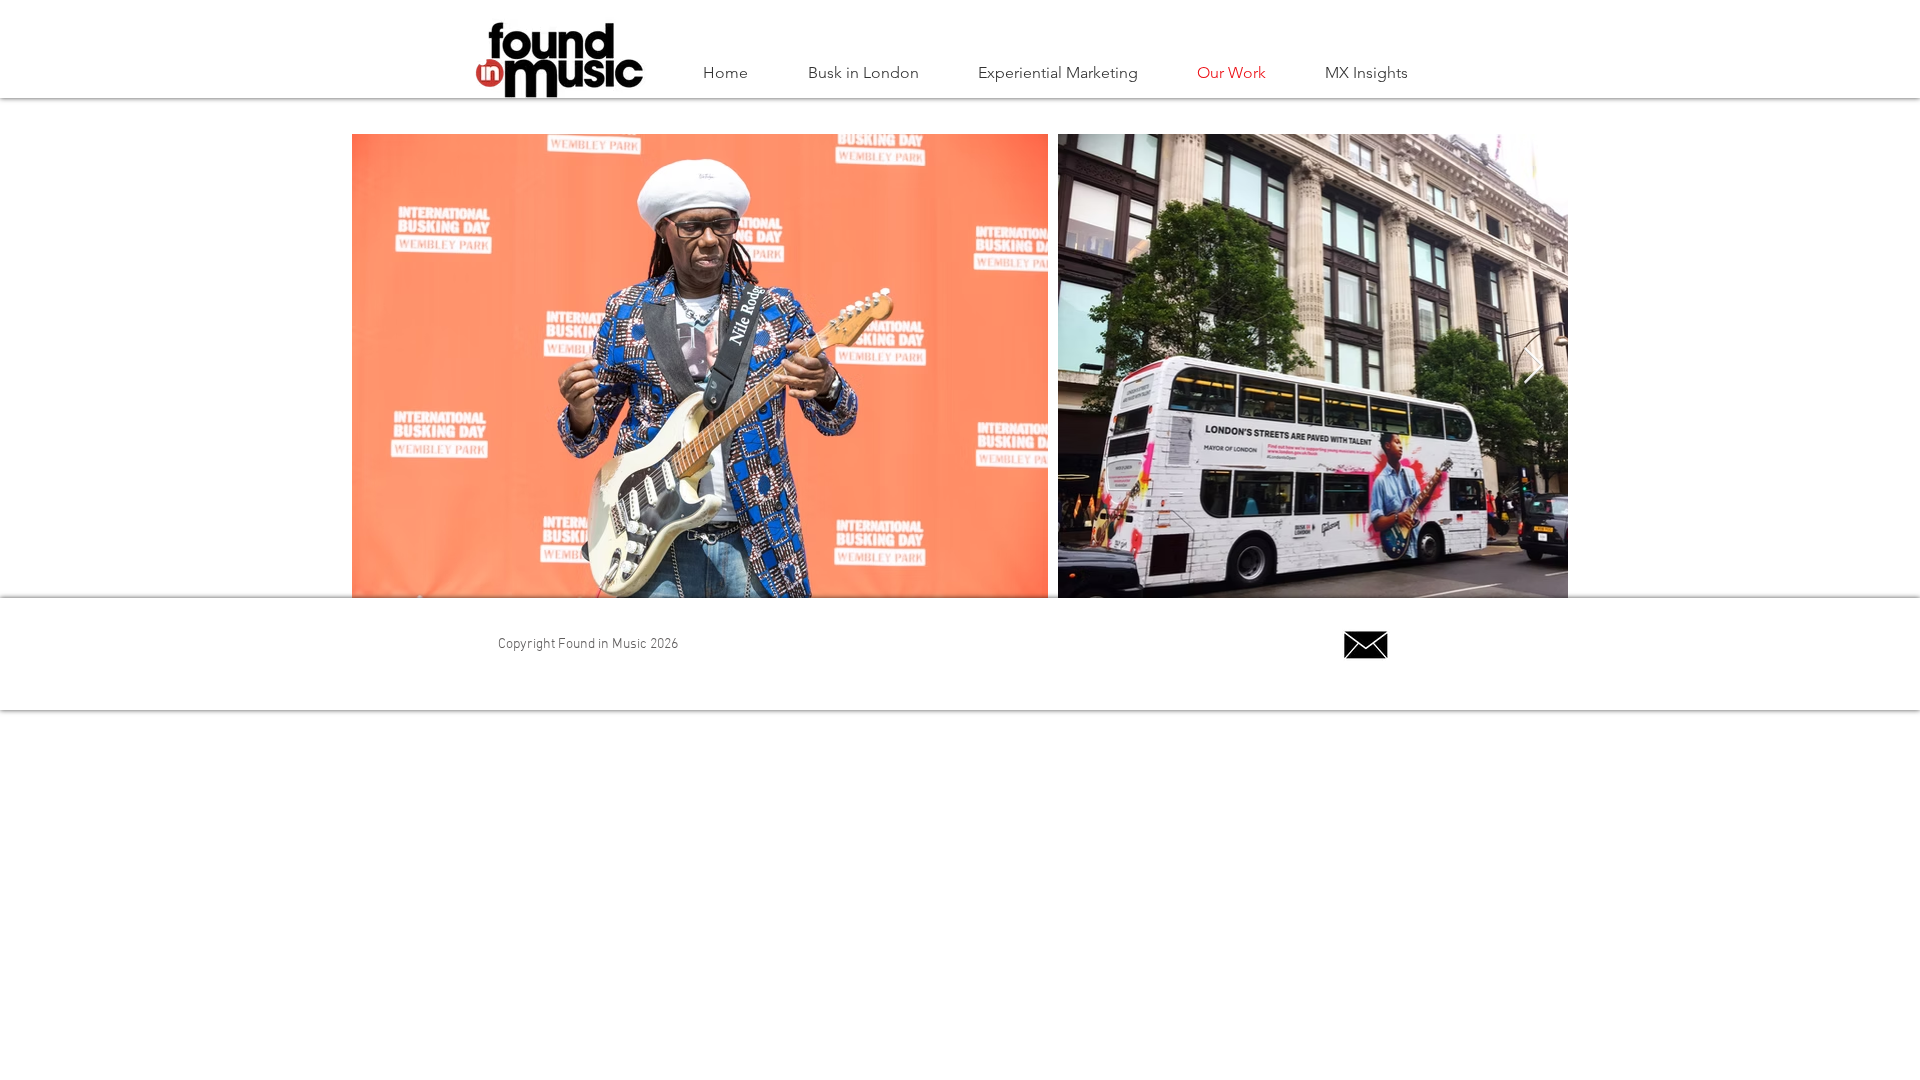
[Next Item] (1533, 366)
